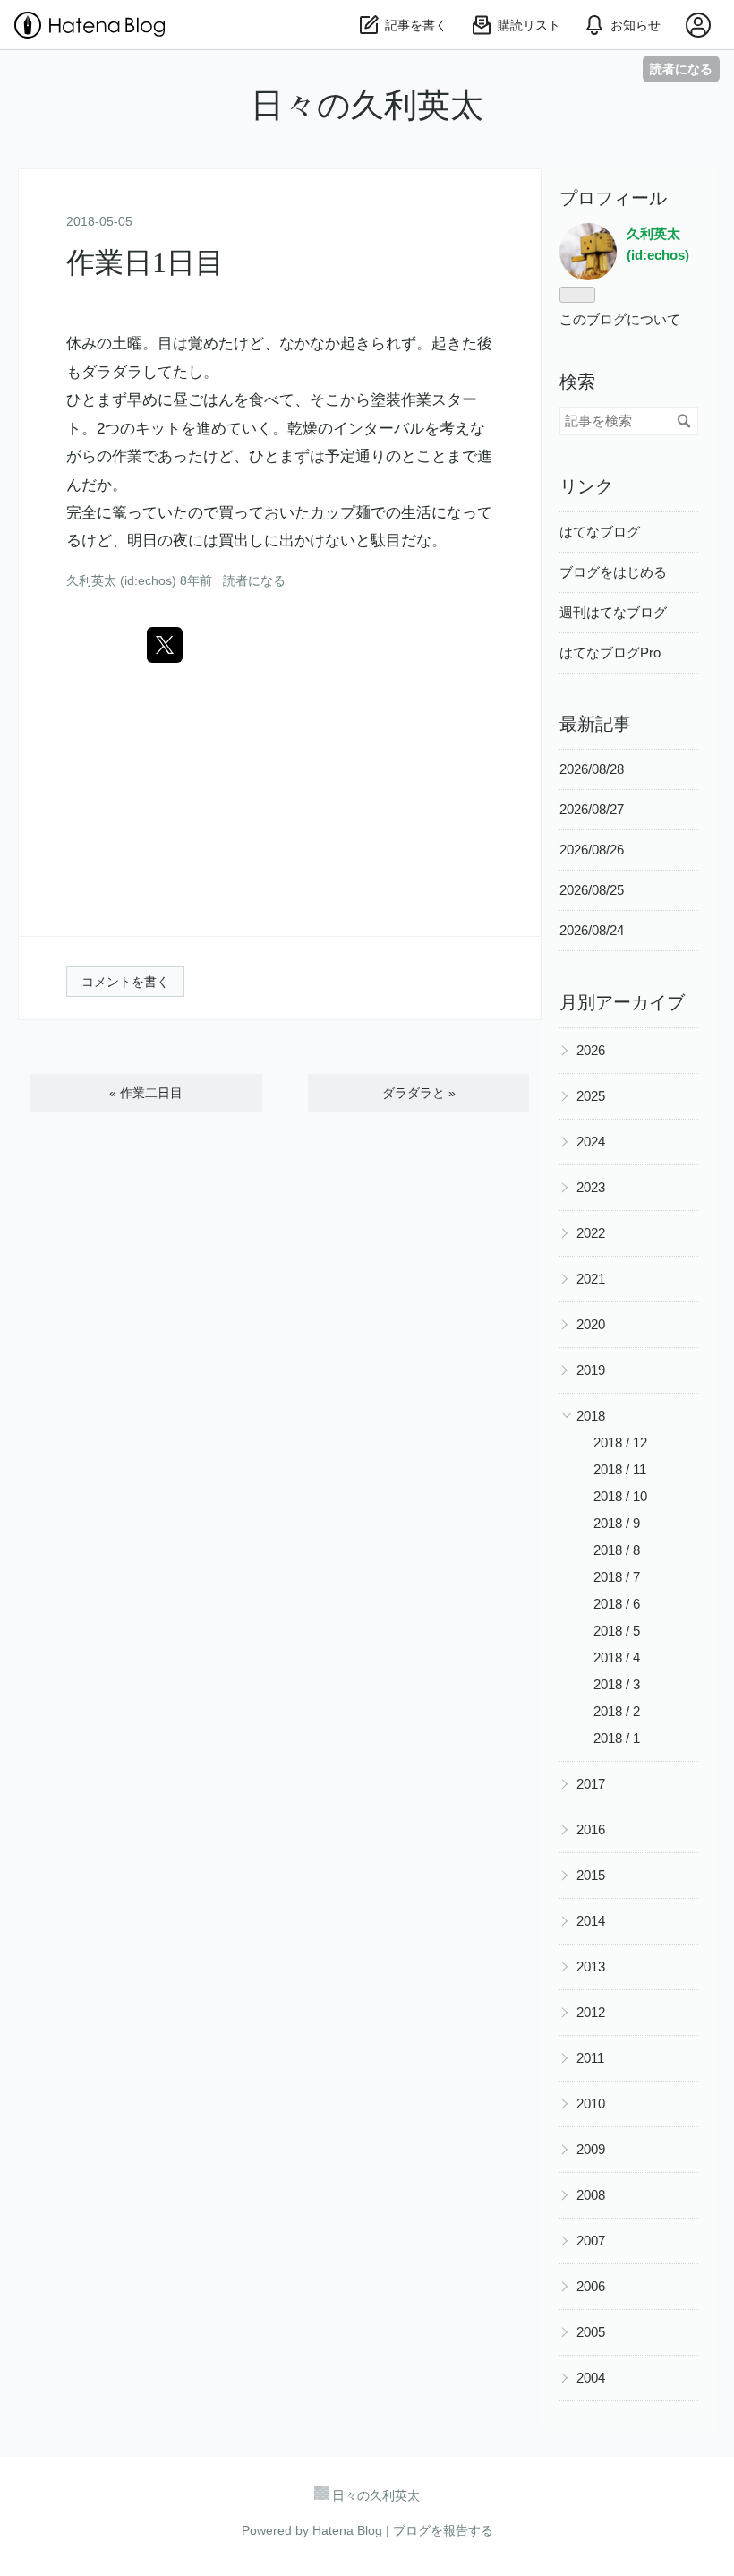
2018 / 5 (617, 1631)
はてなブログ (600, 532)
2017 (591, 1784)
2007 (591, 2241)
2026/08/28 (592, 769)
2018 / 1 (617, 1738)
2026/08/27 (592, 809)
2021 (591, 1279)
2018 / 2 (617, 1711)
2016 (591, 1829)
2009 (591, 2149)
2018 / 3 (617, 1684)
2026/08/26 (592, 850)
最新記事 (595, 724)
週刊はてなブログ (613, 612)
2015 (591, 1875)
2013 (591, 1966)
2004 (591, 2378)
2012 (591, 2012)
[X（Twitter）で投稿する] (165, 645)
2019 (591, 1370)
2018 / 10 (620, 1496)
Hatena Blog (347, 2530)
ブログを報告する (443, 2530)
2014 (591, 1921)
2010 (591, 2104)
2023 (591, 1187)
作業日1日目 (145, 262)
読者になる (681, 69)
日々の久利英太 (367, 105)
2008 (591, 2195)
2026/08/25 (592, 890)
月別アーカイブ (622, 1002)
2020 (591, 1324)
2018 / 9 (617, 1523)
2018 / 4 (617, 1657)
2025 (591, 1096)
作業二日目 (146, 1093)
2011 (590, 2058)
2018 (591, 1416)
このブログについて (620, 319)
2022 (591, 1233)
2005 (591, 2332)
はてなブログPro (610, 653)
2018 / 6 (617, 1604)
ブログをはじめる (613, 572)
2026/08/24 (592, 930)
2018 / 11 (620, 1469)
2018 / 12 (620, 1443)
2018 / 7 (617, 1577)
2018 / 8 (617, 1550)
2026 (591, 1050)
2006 (591, 2286)
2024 (591, 1142)
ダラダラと (419, 1093)
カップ (333, 513)
